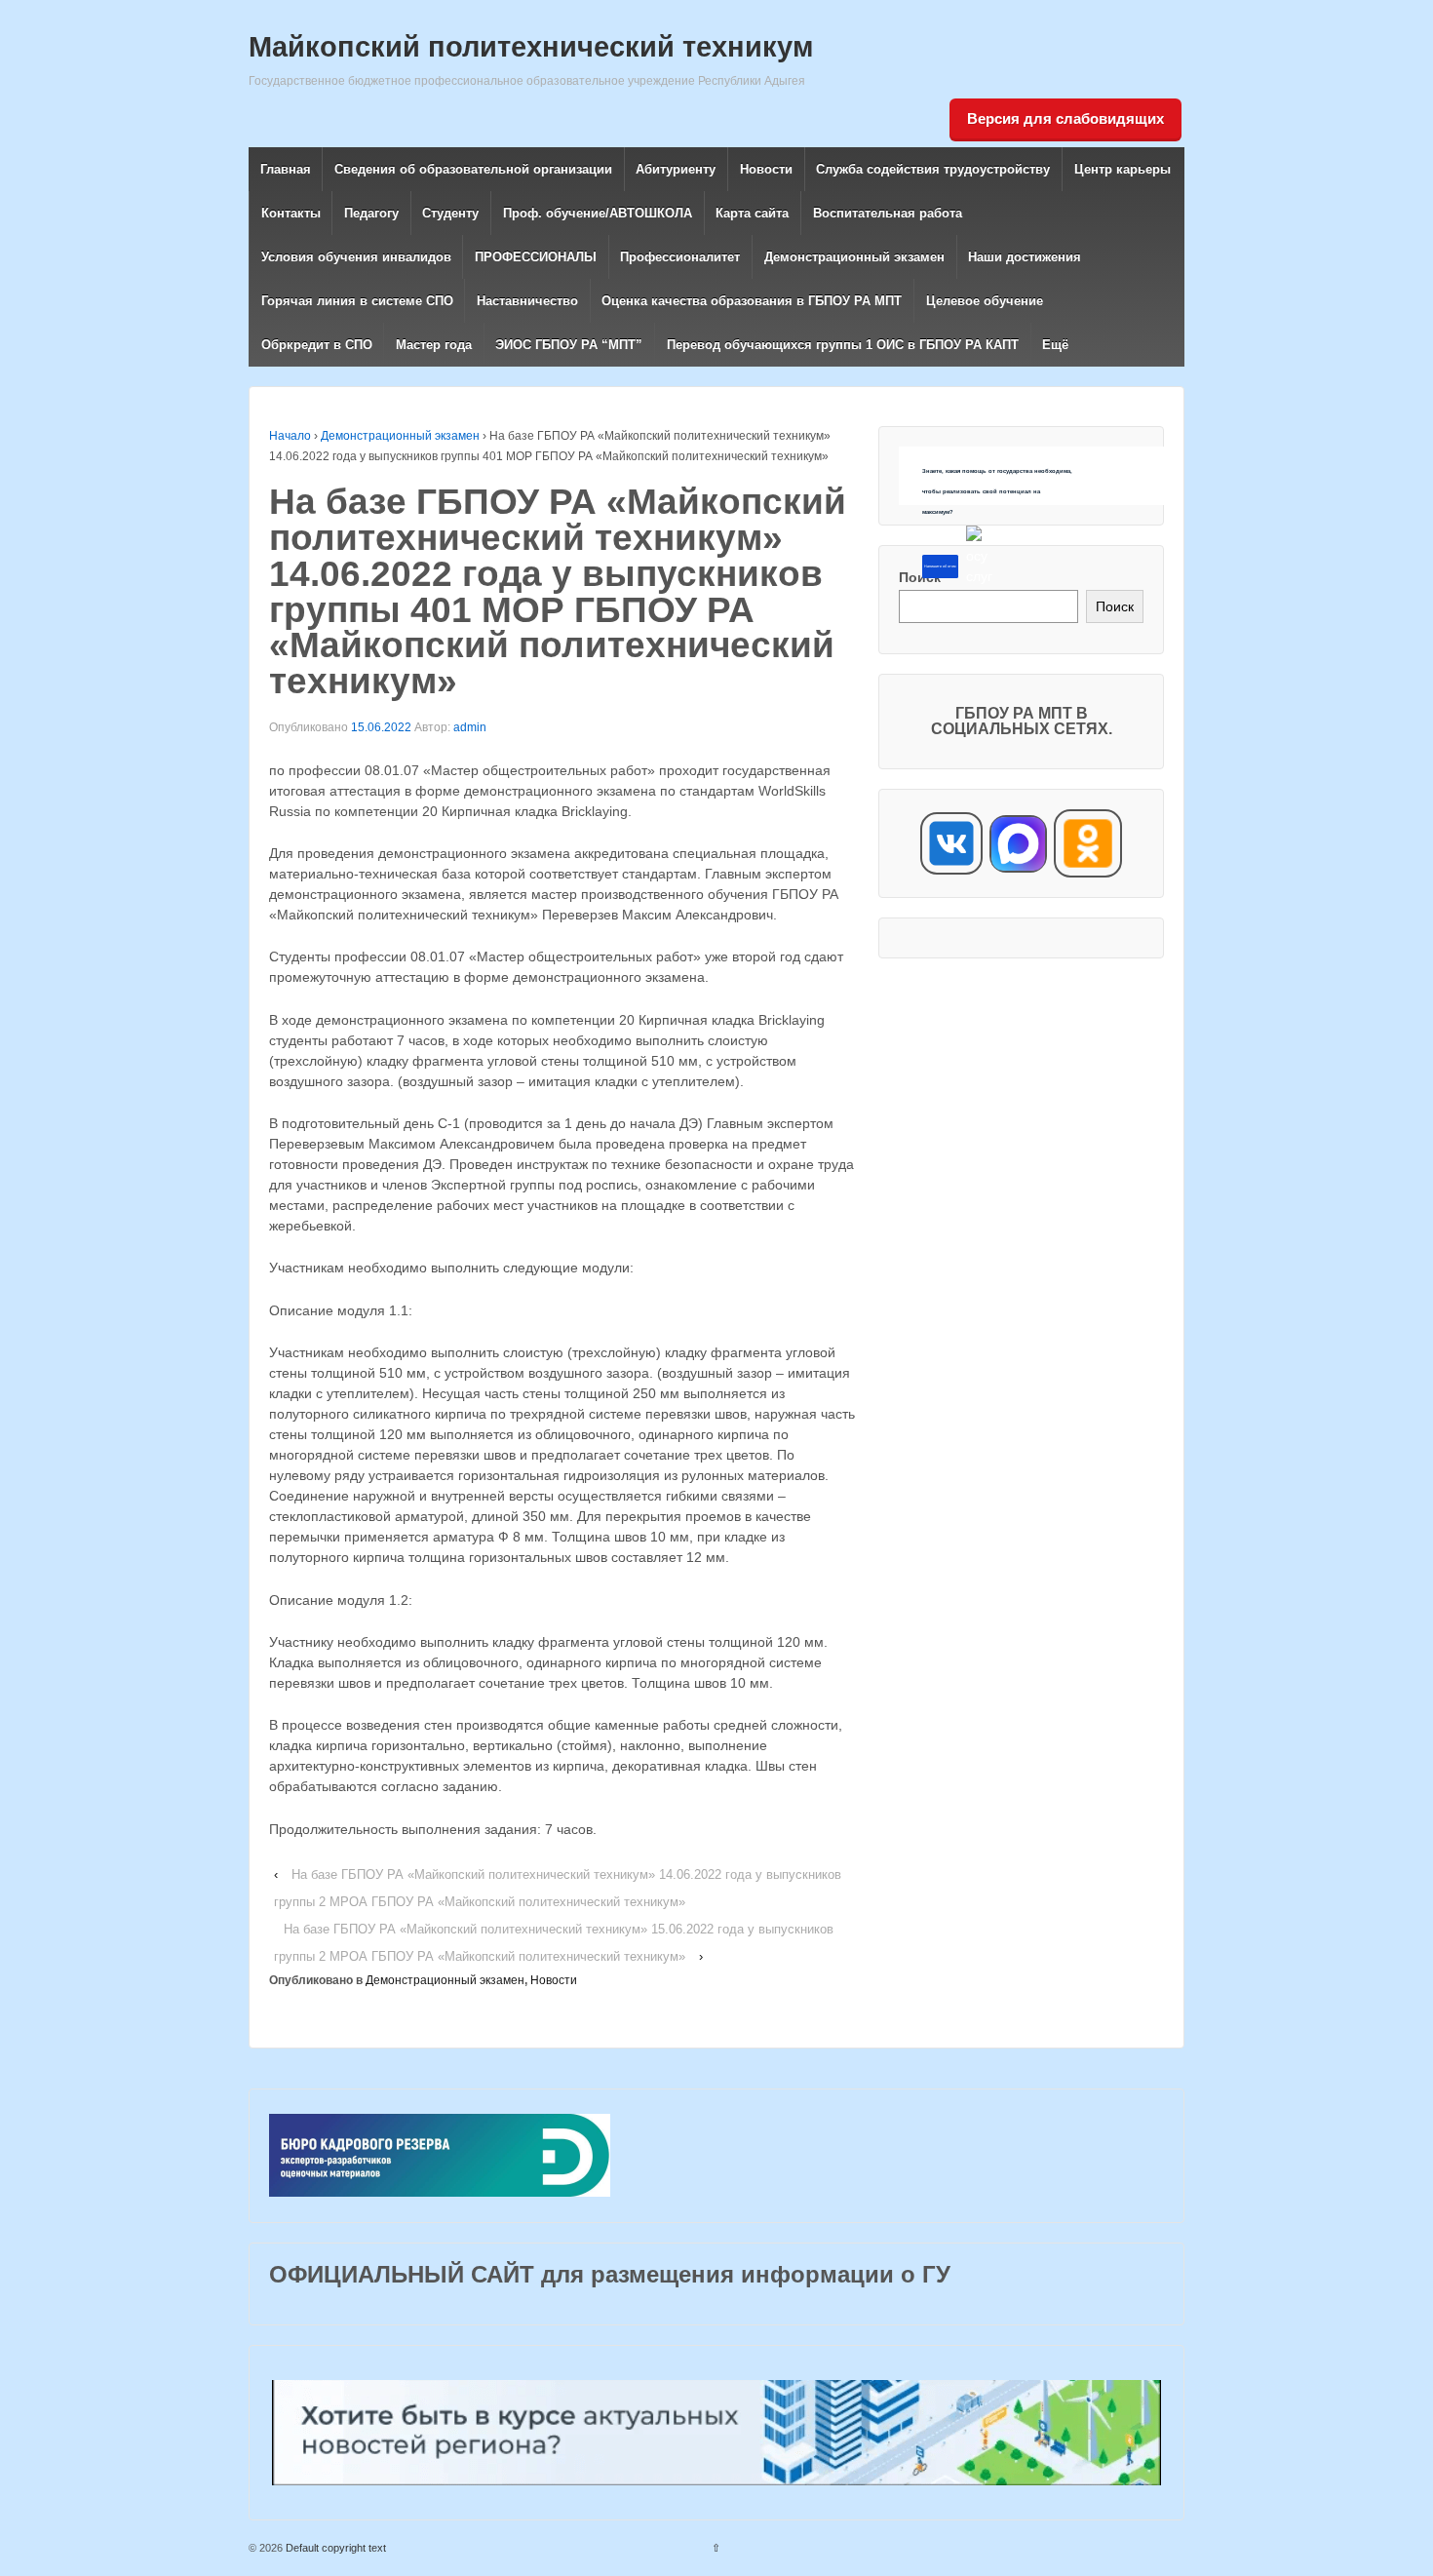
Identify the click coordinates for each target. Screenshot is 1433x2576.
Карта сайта (752, 213)
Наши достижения (1025, 257)
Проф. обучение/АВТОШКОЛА (598, 213)
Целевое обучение (985, 301)
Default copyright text (334, 2548)
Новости (766, 169)
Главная (286, 169)
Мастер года (434, 345)
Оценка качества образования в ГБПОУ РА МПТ (752, 301)
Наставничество (527, 301)
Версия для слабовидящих (1065, 118)
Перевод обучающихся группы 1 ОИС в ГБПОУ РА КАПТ (843, 345)
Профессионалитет (680, 257)
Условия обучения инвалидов (356, 257)
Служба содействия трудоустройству (933, 169)
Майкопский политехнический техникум (531, 47)
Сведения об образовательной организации (473, 169)
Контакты (291, 213)
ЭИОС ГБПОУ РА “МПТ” (569, 345)
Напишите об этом (940, 566)
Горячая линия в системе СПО (357, 301)
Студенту (450, 213)
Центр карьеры (1123, 169)
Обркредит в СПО (317, 345)
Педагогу (371, 213)
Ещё (1055, 345)
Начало (290, 436)
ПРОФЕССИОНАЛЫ (536, 257)
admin (470, 727)
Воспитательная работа (888, 213)
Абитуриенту (676, 169)
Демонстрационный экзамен (854, 257)
